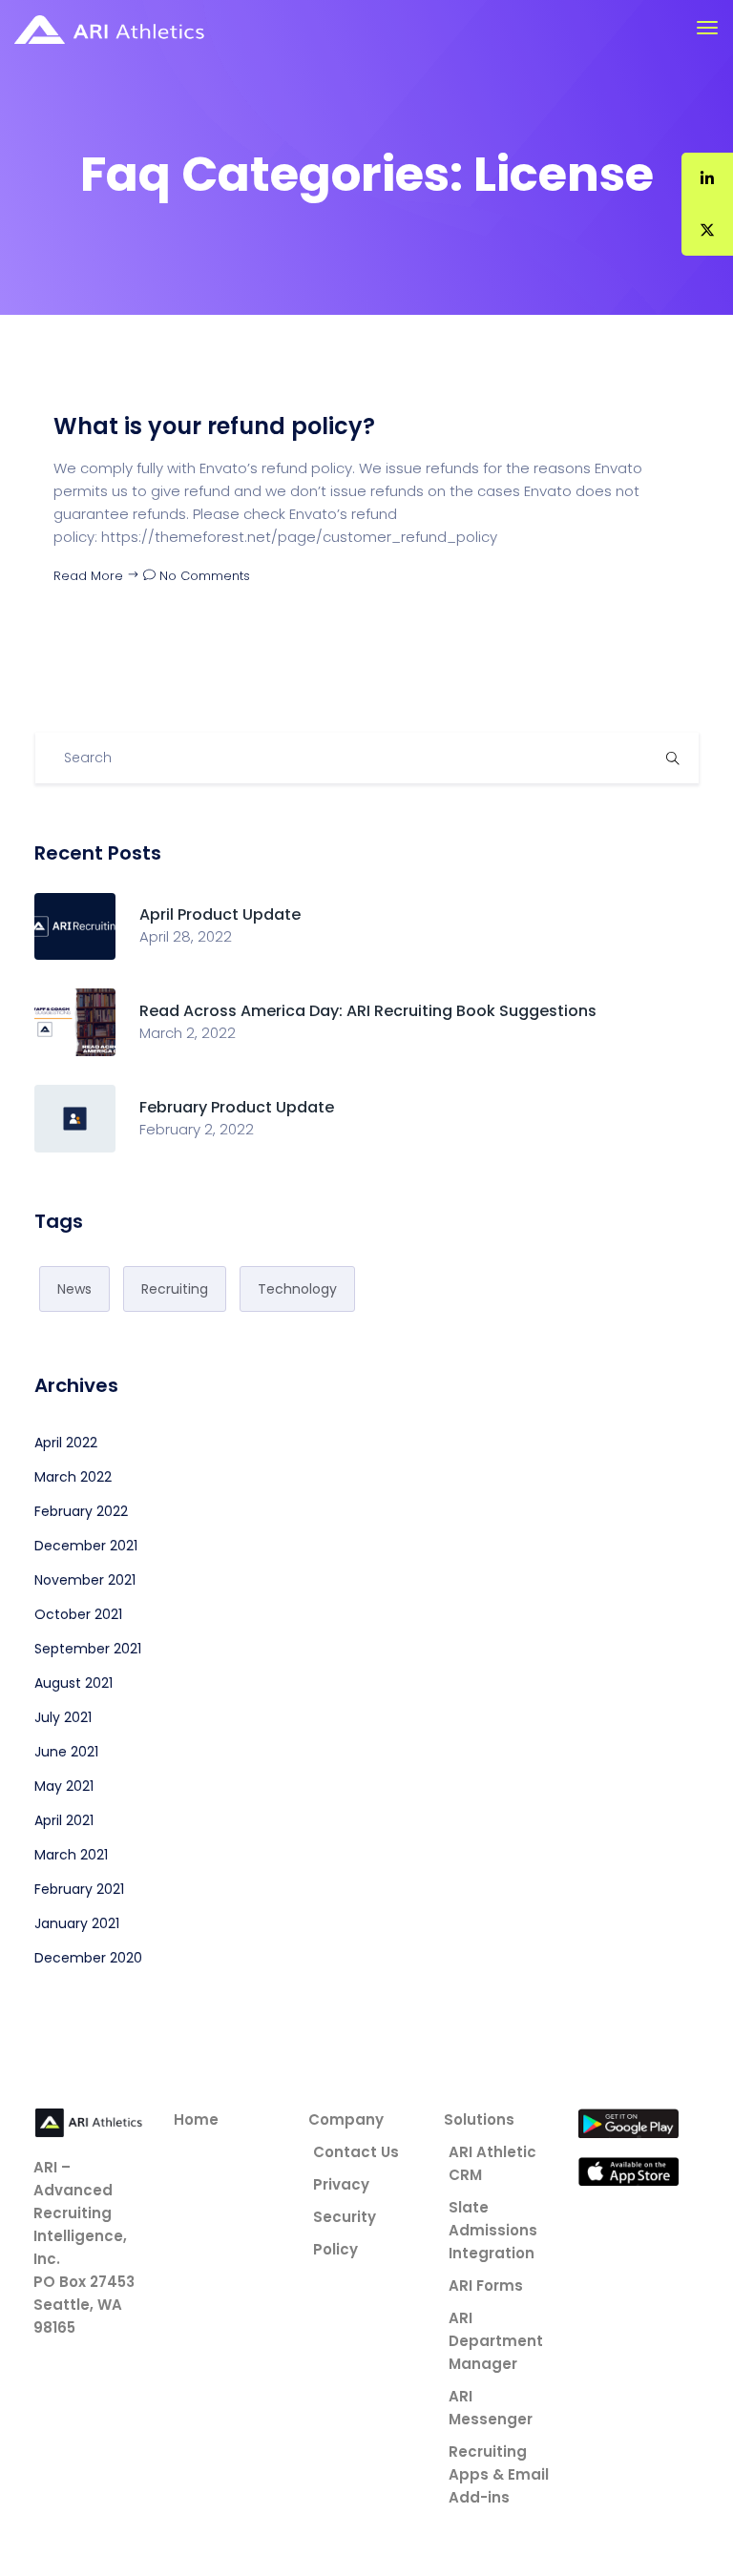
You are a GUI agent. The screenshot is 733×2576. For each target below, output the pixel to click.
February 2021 (79, 1889)
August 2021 (73, 1683)
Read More (90, 576)
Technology (297, 1289)
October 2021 (78, 1614)
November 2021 (85, 1580)
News (74, 1289)
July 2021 (63, 1717)
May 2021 (64, 1786)
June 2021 (66, 1752)
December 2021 (86, 1546)
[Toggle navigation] (707, 28)
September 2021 (88, 1649)
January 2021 (77, 1923)
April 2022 (66, 1443)
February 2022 (81, 1511)
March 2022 (73, 1477)
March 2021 (71, 1855)
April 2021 (64, 1820)
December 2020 (88, 1958)
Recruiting (175, 1289)
